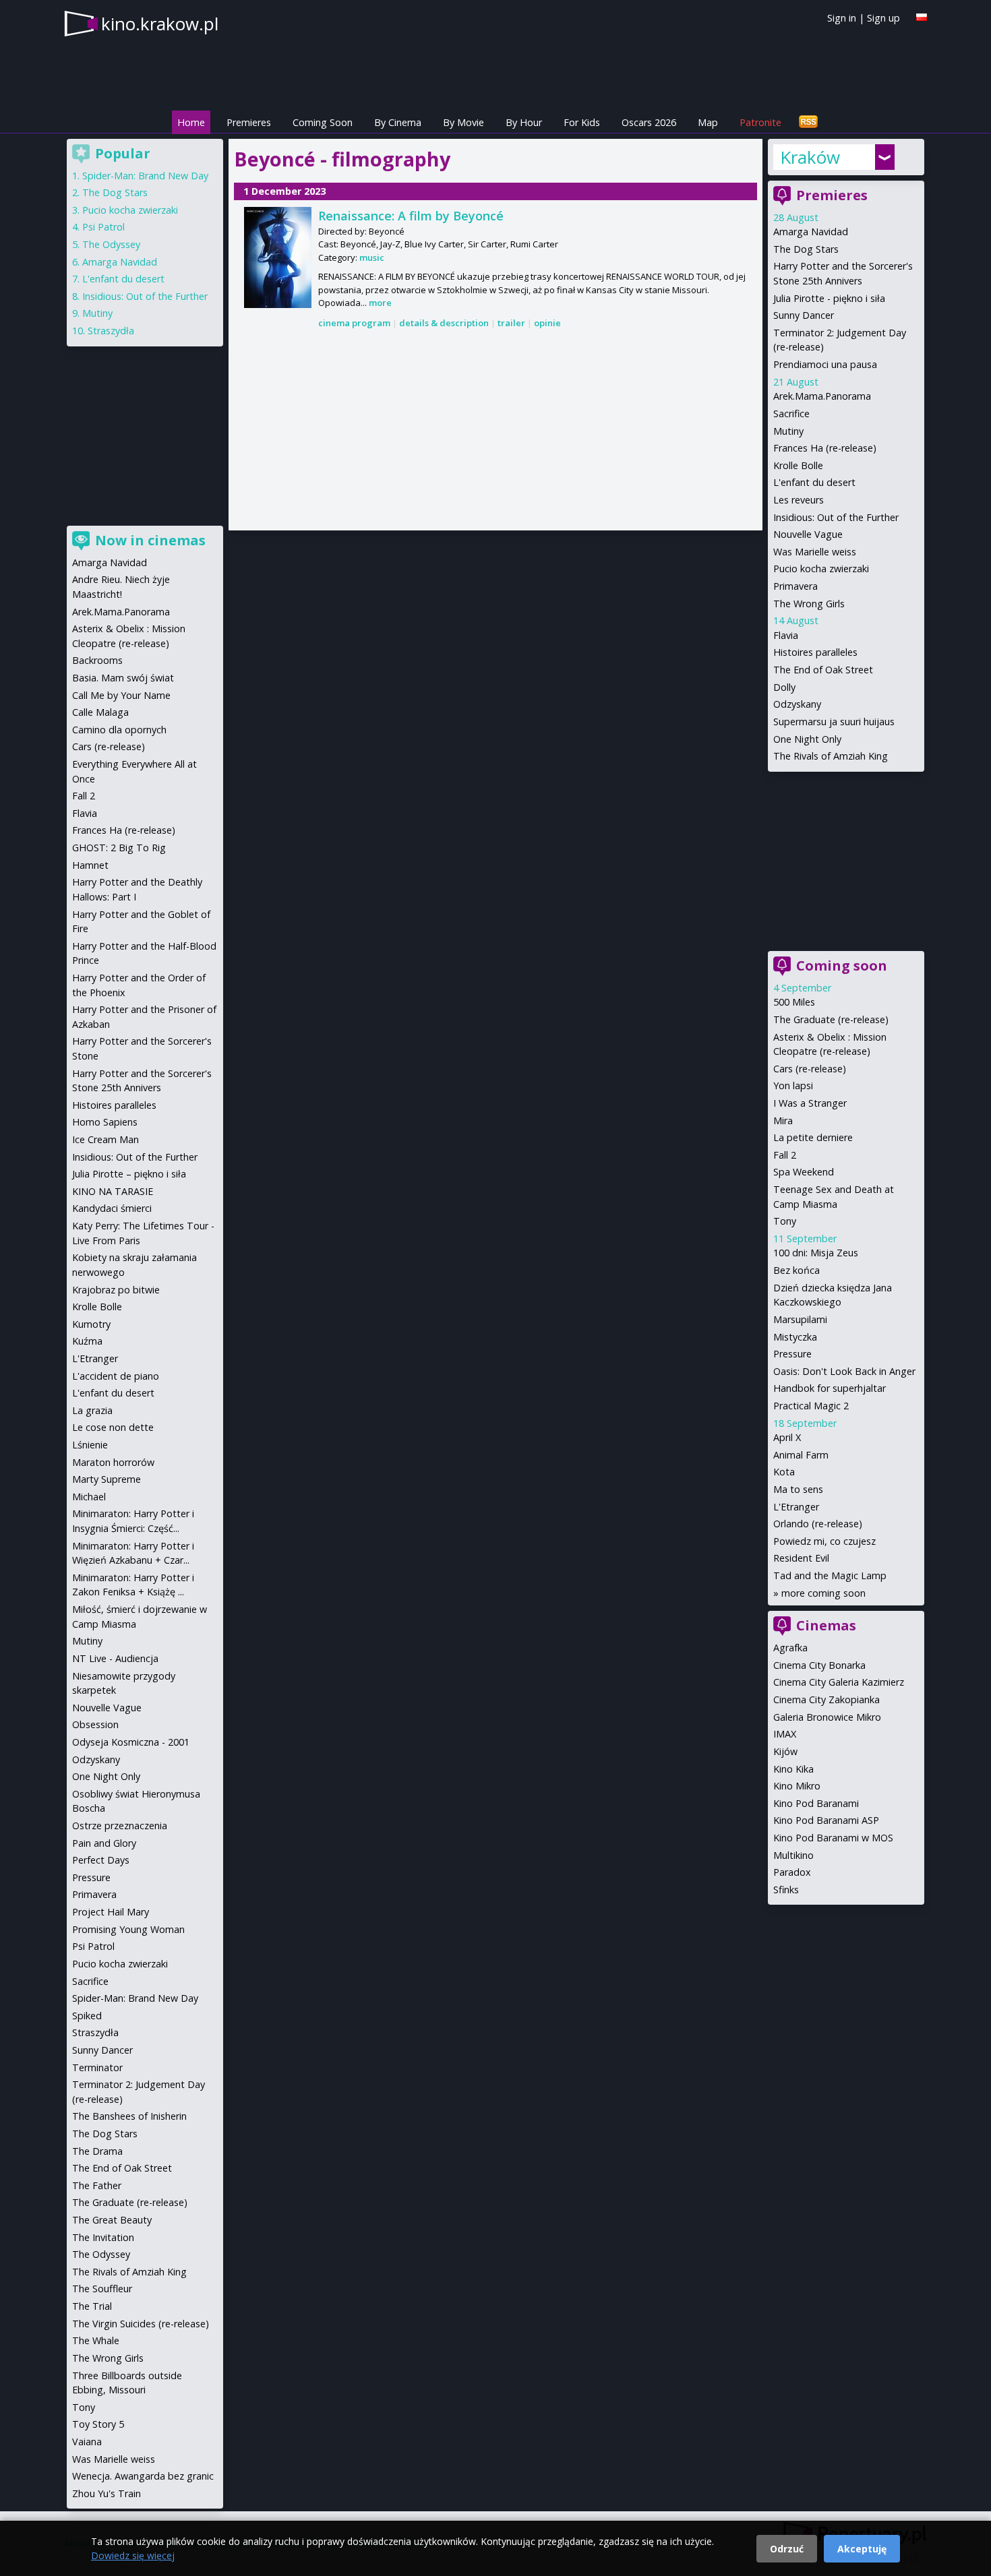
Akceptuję (862, 2549)
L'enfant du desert (814, 482)
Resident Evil (801, 1558)
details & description (444, 323)
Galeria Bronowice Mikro (827, 1717)
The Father (97, 2185)
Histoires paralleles (815, 652)
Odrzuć (787, 2549)
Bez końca (797, 1270)
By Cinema (398, 122)
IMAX (785, 1734)
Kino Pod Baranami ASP (826, 1820)
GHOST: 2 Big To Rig (119, 848)
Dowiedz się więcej (133, 2555)
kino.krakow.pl (160, 24)
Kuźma (87, 1341)
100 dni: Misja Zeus (816, 1253)
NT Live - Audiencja (115, 1658)
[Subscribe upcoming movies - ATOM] (808, 122)
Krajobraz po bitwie (116, 1290)
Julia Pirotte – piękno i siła (129, 1174)
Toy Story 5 (98, 2424)
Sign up (883, 18)
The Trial (92, 2306)
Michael (89, 1497)
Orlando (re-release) (818, 1524)
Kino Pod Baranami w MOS (833, 1838)
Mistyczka (795, 1337)
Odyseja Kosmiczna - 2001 (131, 1742)
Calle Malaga (100, 712)
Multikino (793, 1855)
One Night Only (807, 739)
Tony (785, 1221)
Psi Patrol (103, 227)
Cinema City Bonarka (819, 1665)
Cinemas (826, 1625)
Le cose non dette (113, 1427)
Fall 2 (785, 1155)
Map (708, 122)
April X (787, 1437)
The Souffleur (102, 2289)
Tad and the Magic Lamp (830, 1575)
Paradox (792, 1872)
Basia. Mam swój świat (123, 678)
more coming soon (823, 1593)
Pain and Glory (104, 1843)
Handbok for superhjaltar (830, 1388)
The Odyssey (111, 244)
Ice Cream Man (106, 1139)
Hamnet (90, 865)
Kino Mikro (797, 1786)
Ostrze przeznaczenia (120, 1826)
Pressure (792, 1354)
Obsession (95, 1724)
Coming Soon (323, 122)
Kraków (810, 157)
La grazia (92, 1410)
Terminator (97, 2067)
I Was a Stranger (810, 1103)
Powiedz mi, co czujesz (824, 1541)
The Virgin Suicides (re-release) (141, 2324)
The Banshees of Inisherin (129, 2116)
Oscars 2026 (649, 122)
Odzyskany (797, 704)
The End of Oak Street (823, 670)
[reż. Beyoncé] (278, 257)
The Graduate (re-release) (831, 1019)
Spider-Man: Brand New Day (145, 176)
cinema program (354, 323)
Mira (783, 1121)
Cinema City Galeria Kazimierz (839, 1682)
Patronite (760, 122)
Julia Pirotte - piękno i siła (829, 298)
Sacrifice (791, 413)
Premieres (249, 122)
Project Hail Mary (111, 1912)
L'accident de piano (116, 1376)
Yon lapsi (793, 1085)
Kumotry (91, 1324)
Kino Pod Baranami (816, 1803)
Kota (784, 1472)
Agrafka (790, 1648)
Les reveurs (799, 500)
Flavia (786, 635)
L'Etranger (796, 1507)
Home (191, 122)
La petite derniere (813, 1137)
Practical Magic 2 (811, 1406)
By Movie (463, 122)
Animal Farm (801, 1455)
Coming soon (842, 965)
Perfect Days (101, 1860)
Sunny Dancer (804, 315)
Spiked (87, 2016)
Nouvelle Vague (808, 534)
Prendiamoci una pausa (825, 364)
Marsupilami (800, 1319)
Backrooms (97, 660)
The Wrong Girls (809, 604)
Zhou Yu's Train (107, 2493)
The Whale (96, 2340)
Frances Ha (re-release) (825, 448)
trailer (511, 323)
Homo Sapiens (105, 1122)
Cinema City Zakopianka (827, 1699)
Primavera (795, 586)
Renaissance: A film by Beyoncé (411, 216)
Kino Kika (793, 1769)
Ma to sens (798, 1489)
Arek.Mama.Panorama (822, 396)
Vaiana (87, 2442)
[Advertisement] (495, 431)
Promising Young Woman (128, 1929)
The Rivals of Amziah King (831, 756)
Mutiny (788, 431)
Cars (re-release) (810, 1069)
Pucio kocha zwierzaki (821, 569)
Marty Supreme (107, 1479)
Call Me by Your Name (121, 695)
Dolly (784, 687)
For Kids (582, 122)
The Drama (97, 2151)
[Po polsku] (922, 17)
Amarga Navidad (811, 232)
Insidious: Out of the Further (836, 517)
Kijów (785, 1751)
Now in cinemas (150, 540)
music (372, 257)
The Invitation (103, 2237)
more (380, 303)
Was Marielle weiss (815, 552)
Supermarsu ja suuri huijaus (834, 722)
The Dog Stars (806, 249)
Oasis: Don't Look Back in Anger (844, 1371)
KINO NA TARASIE (113, 1191)
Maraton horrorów (113, 1462)
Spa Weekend (804, 1172)
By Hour (524, 122)
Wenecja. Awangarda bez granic (143, 2476)
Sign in (842, 18)
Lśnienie (90, 1445)
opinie (547, 323)
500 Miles (794, 1002)
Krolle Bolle (798, 465)
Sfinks (786, 1890)
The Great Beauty (112, 2220)
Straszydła (111, 331)
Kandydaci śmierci (112, 1208)
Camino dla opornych (119, 730)
